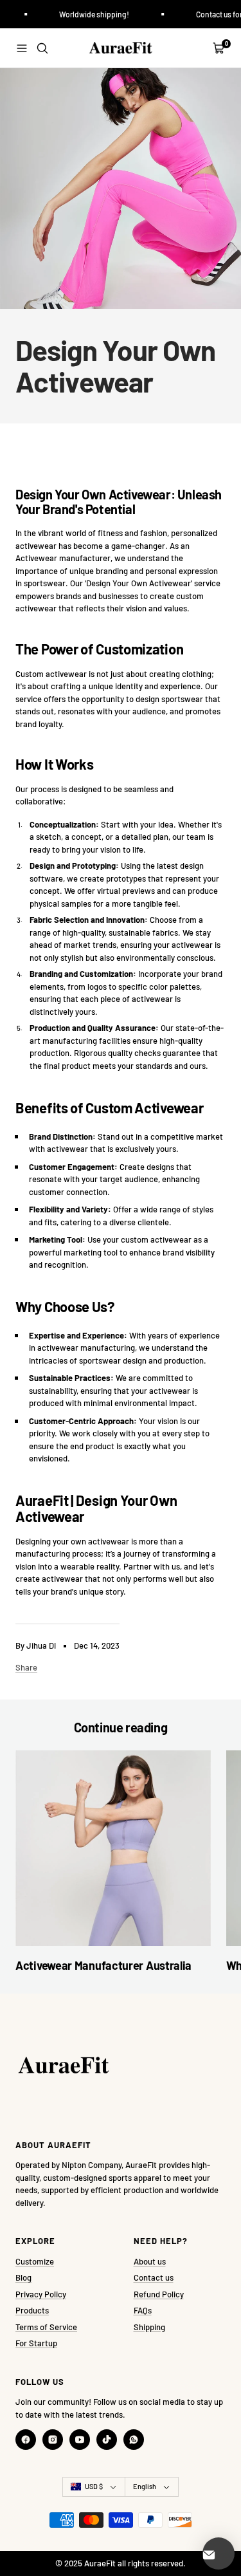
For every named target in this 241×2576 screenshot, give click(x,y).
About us (150, 2261)
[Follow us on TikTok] (107, 2440)
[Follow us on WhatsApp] (134, 2440)
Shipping (149, 2327)
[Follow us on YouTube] (80, 2440)
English (145, 2486)
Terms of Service (46, 2327)
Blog (23, 2277)
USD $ (94, 2486)
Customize (35, 2261)
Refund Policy (159, 2294)
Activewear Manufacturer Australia (103, 1965)
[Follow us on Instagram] (53, 2440)
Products (32, 2310)
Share (26, 1667)
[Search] (42, 48)
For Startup (36, 2343)
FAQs (143, 2310)
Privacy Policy (41, 2294)
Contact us (154, 2277)
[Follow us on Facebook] (26, 2440)
